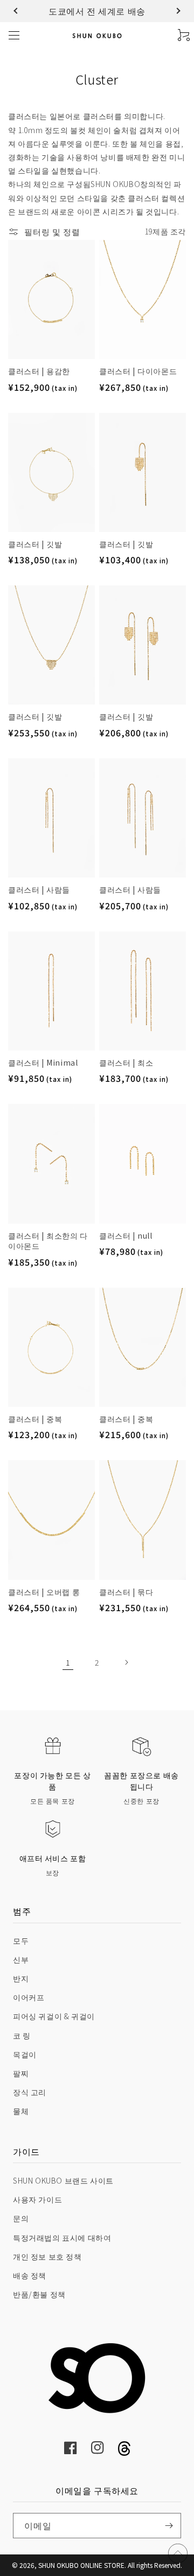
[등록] (169, 2526)
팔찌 (21, 2073)
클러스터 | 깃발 (35, 544)
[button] (17, 11)
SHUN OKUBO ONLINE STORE (81, 2565)
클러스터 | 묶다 (126, 1592)
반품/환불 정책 (39, 2294)
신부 (21, 1959)
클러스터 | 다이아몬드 (138, 371)
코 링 (22, 2035)
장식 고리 (30, 2092)
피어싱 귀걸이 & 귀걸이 (54, 2016)
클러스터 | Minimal (43, 1063)
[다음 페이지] (126, 1662)
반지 (21, 1978)
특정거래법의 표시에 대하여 (62, 2237)
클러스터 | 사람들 (39, 890)
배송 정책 (30, 2275)
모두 (21, 1940)
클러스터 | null (126, 1236)
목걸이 (25, 2054)
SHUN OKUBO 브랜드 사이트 (63, 2180)
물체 (21, 2111)
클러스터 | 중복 (35, 1419)
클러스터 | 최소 (126, 1063)
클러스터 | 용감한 (39, 371)
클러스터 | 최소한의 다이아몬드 (48, 1241)
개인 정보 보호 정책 (47, 2256)
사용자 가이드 (37, 2199)
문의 (21, 2218)
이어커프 (29, 1997)
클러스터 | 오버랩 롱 (44, 1592)
